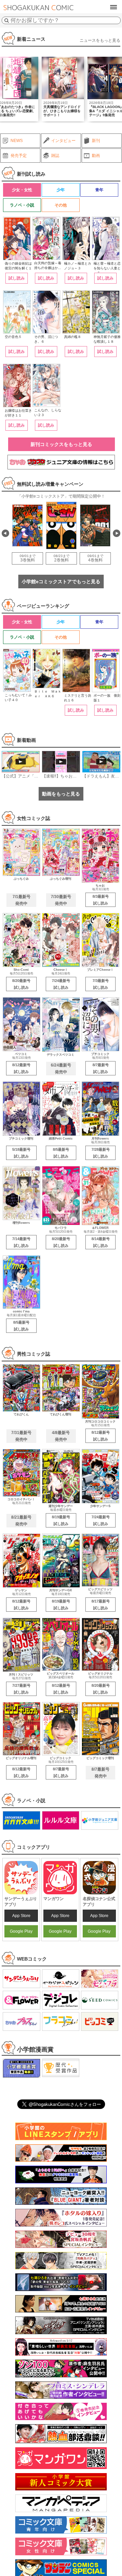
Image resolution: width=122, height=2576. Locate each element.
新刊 (96, 141)
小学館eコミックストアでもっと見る (61, 582)
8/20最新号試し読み (21, 984)
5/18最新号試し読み (21, 1153)
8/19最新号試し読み (61, 1520)
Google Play (21, 1931)
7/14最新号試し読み (21, 1242)
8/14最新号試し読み (101, 1242)
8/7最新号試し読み (101, 1068)
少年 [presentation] (61, 190)
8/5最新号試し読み (61, 1153)
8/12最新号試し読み (21, 1068)
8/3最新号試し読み (101, 900)
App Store (21, 1916)
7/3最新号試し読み (101, 984)
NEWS (17, 141)
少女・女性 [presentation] (22, 190)
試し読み (17, 278)
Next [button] (117, 533)
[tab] (22, 190)
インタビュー (63, 141)
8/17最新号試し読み (101, 1605)
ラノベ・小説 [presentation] (22, 205)
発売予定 (19, 156)
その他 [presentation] (61, 205)
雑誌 (55, 156)
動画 (96, 156)
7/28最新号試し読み (101, 1153)
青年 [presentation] (99, 190)
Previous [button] (5, 533)
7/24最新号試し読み (61, 984)
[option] (63, 89)
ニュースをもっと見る (100, 40)
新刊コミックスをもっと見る (61, 444)
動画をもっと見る (61, 794)
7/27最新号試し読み (21, 1689)
